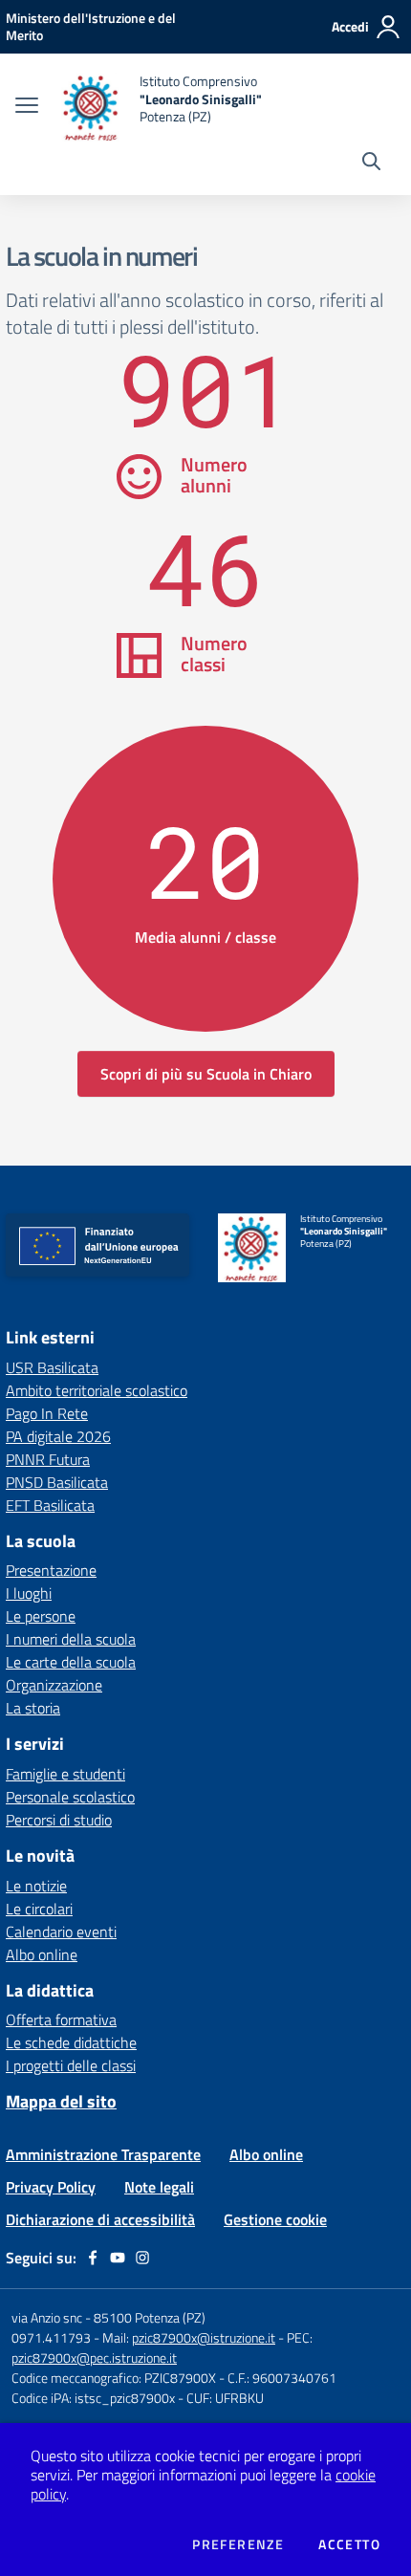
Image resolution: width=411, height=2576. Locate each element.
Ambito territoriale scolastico (97, 1390)
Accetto (349, 2544)
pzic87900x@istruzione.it (204, 2337)
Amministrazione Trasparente (103, 2154)
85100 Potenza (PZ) (150, 2317)
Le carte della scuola (71, 1662)
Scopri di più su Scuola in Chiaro (206, 1074)
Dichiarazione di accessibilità (100, 2219)
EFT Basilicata (50, 1505)
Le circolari (39, 1909)
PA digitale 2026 (58, 1436)
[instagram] (142, 2258)
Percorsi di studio (59, 1820)
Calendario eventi (61, 1932)
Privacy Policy (51, 2187)
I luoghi (29, 1593)
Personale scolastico (70, 1797)
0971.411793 (51, 2337)
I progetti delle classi (71, 2065)
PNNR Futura (48, 1459)
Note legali (159, 2187)
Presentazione (51, 1570)
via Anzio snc (47, 2317)
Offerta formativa (61, 2019)
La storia (33, 1708)
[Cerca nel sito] (371, 164)
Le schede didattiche (71, 2042)
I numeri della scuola (71, 1639)
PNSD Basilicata (57, 1482)
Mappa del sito (61, 2101)
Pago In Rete (47, 1413)
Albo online (42, 1954)
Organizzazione (54, 1685)
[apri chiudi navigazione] (27, 107)
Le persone (41, 1616)
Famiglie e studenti (65, 1774)
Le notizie (36, 1886)
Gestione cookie (275, 2219)
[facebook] (93, 2258)
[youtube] (118, 2258)
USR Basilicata (52, 1367)
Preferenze (238, 2544)
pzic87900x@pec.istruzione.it (94, 2358)
